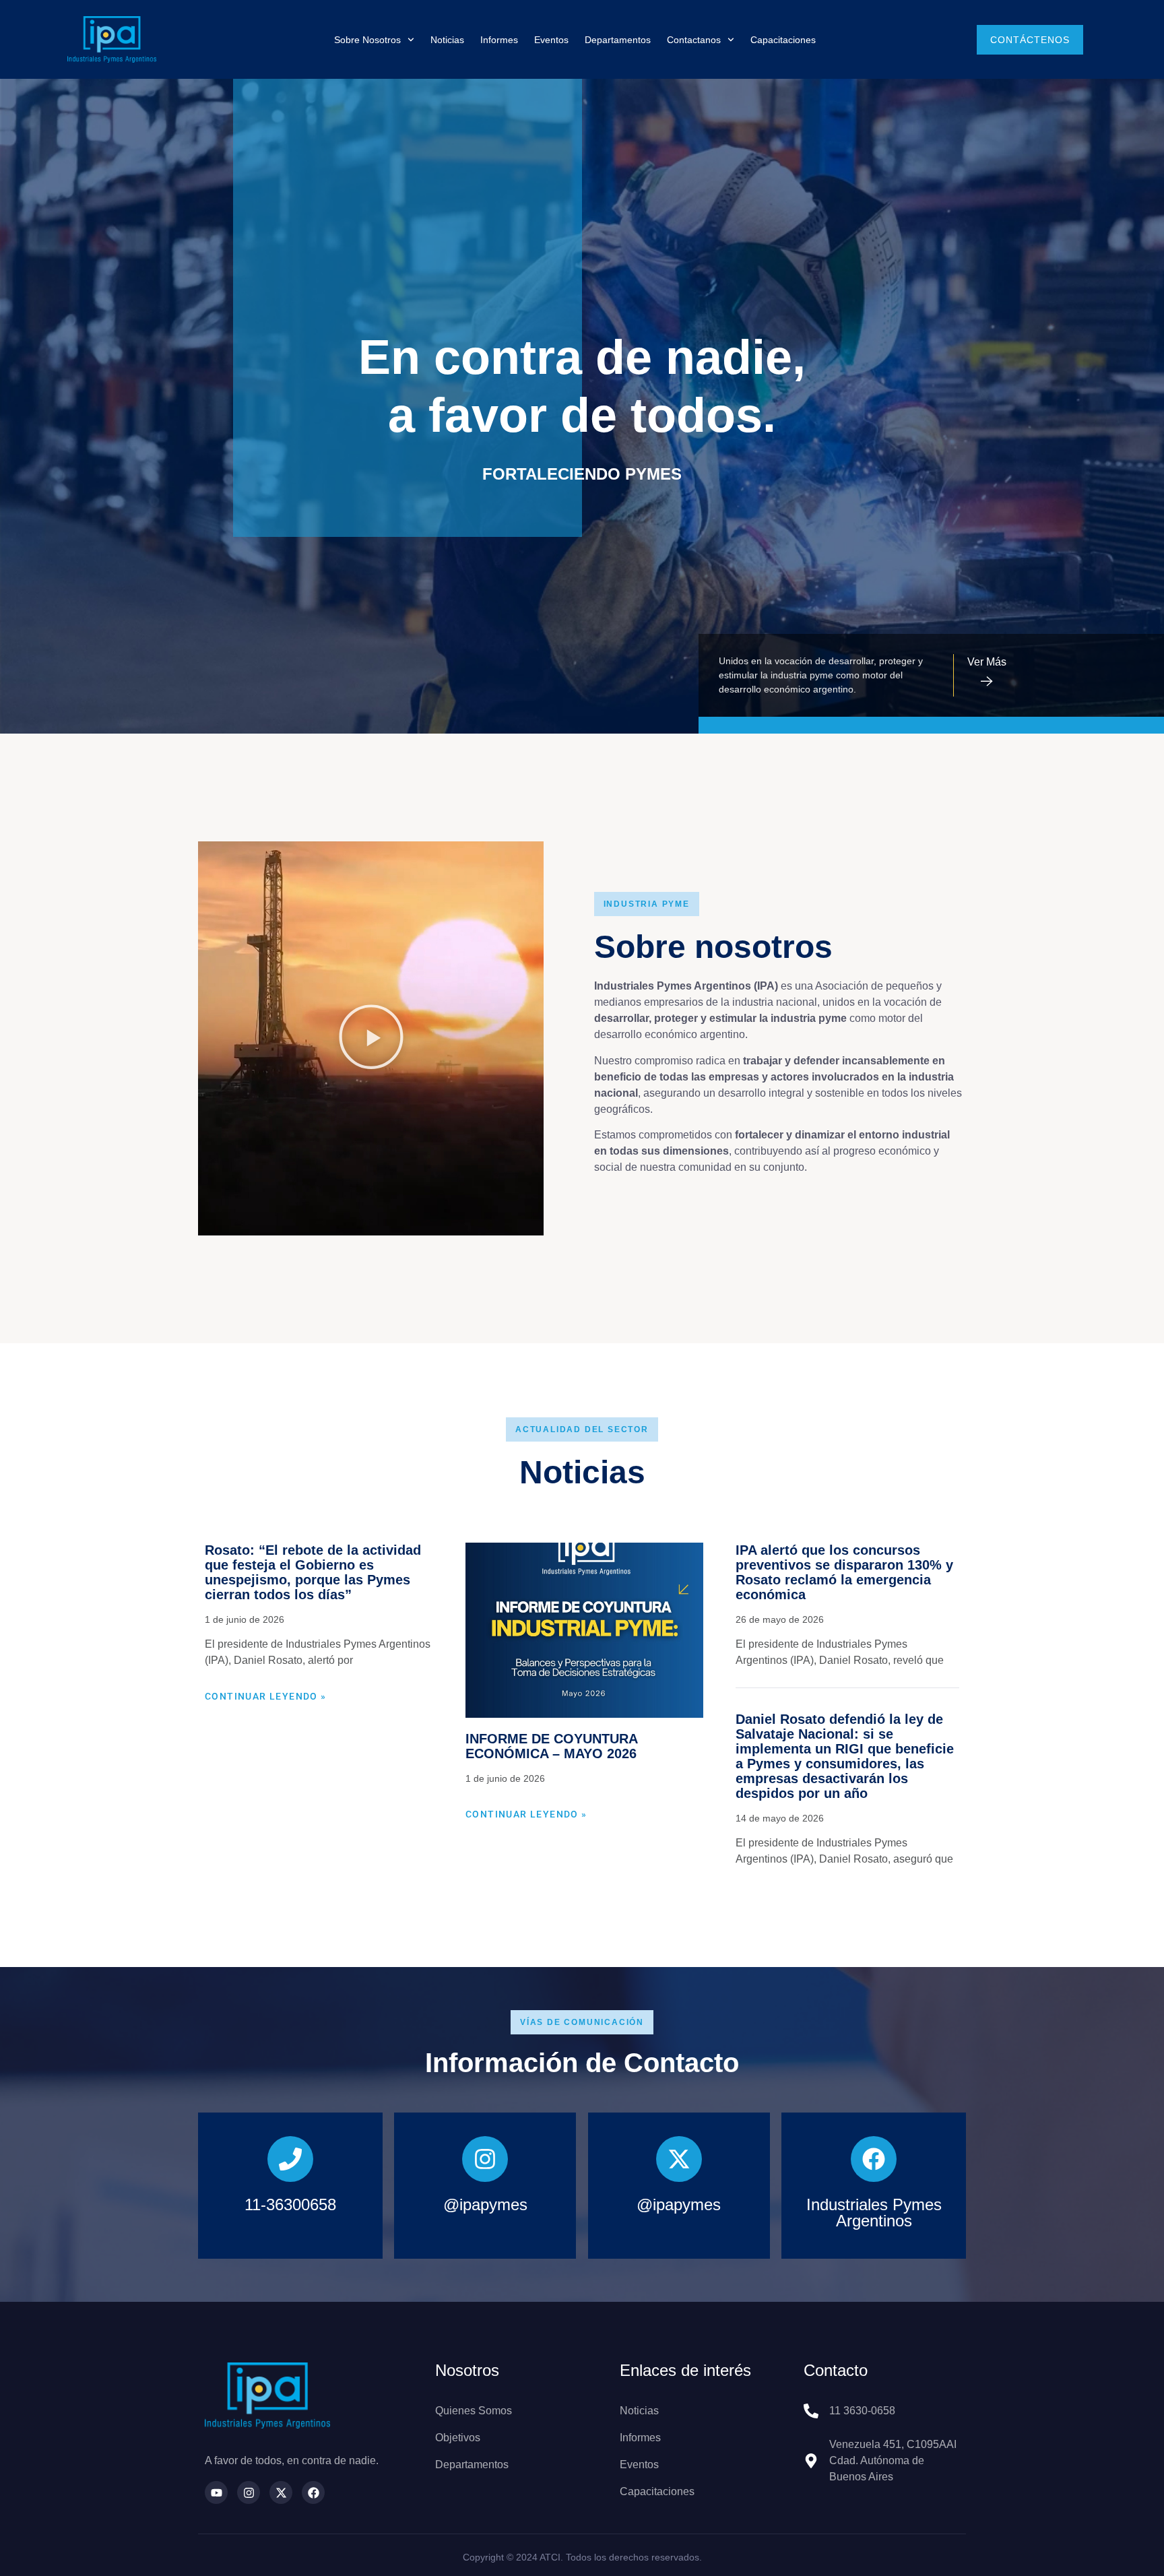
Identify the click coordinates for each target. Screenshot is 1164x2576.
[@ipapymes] (485, 2159)
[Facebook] (313, 2492)
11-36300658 (290, 2204)
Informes (499, 40)
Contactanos (694, 40)
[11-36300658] (290, 2159)
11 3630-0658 (862, 2411)
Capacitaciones (783, 40)
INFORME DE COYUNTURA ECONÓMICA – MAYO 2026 (551, 1746)
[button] (371, 1039)
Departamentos (618, 40)
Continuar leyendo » (266, 1696)
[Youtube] (216, 2492)
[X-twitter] (281, 2492)
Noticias (447, 40)
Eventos (551, 40)
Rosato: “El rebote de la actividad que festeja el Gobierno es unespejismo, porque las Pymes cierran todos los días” (313, 1572)
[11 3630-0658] (811, 2411)
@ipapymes (485, 2204)
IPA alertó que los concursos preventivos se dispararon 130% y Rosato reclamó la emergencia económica (844, 1572)
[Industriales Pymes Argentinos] (874, 2159)
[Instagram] (249, 2492)
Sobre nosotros (367, 40)
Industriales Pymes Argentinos (874, 2213)
